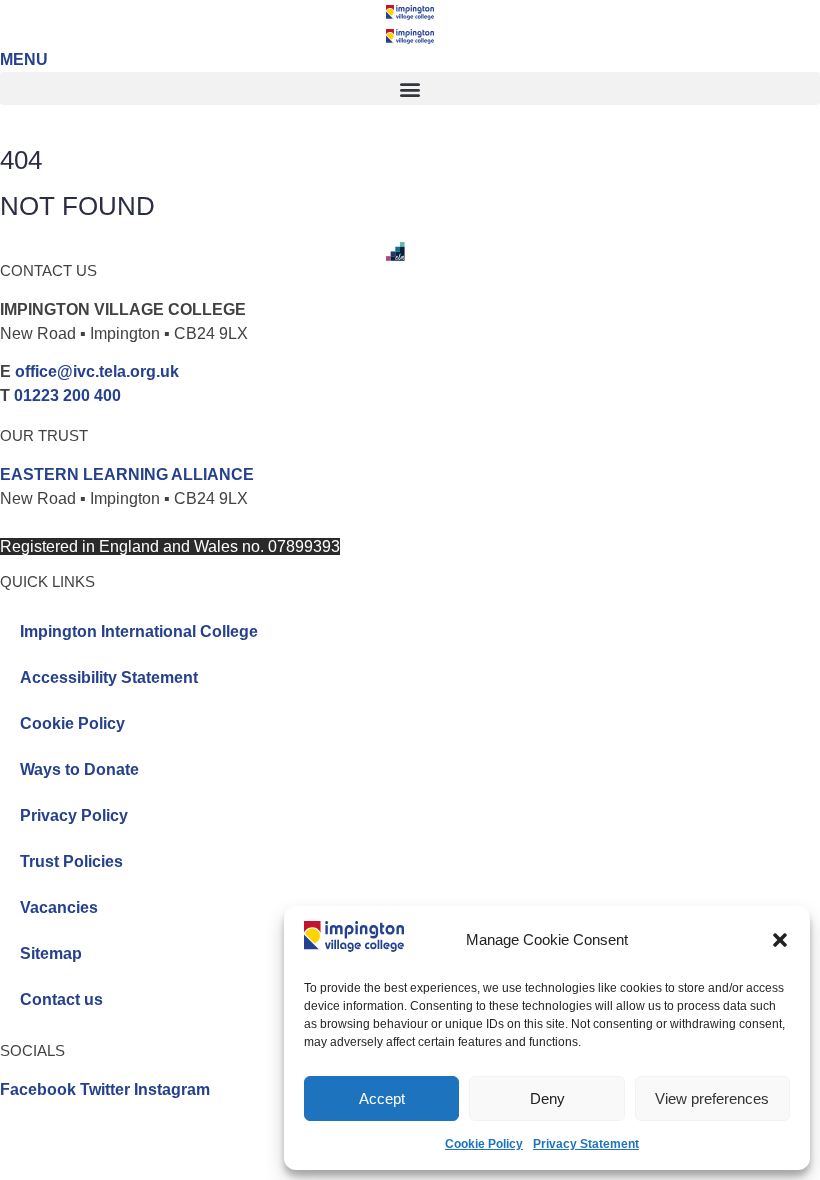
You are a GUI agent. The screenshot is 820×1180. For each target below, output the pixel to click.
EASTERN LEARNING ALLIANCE (127, 474)
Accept (382, 1098)
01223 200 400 (67, 395)
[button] (780, 940)
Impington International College (139, 631)
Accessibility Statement (109, 677)
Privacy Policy (74, 815)
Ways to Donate (79, 769)
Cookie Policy (484, 1144)
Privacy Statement (586, 1144)
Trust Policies (71, 861)
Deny (547, 1098)
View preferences (712, 1098)
